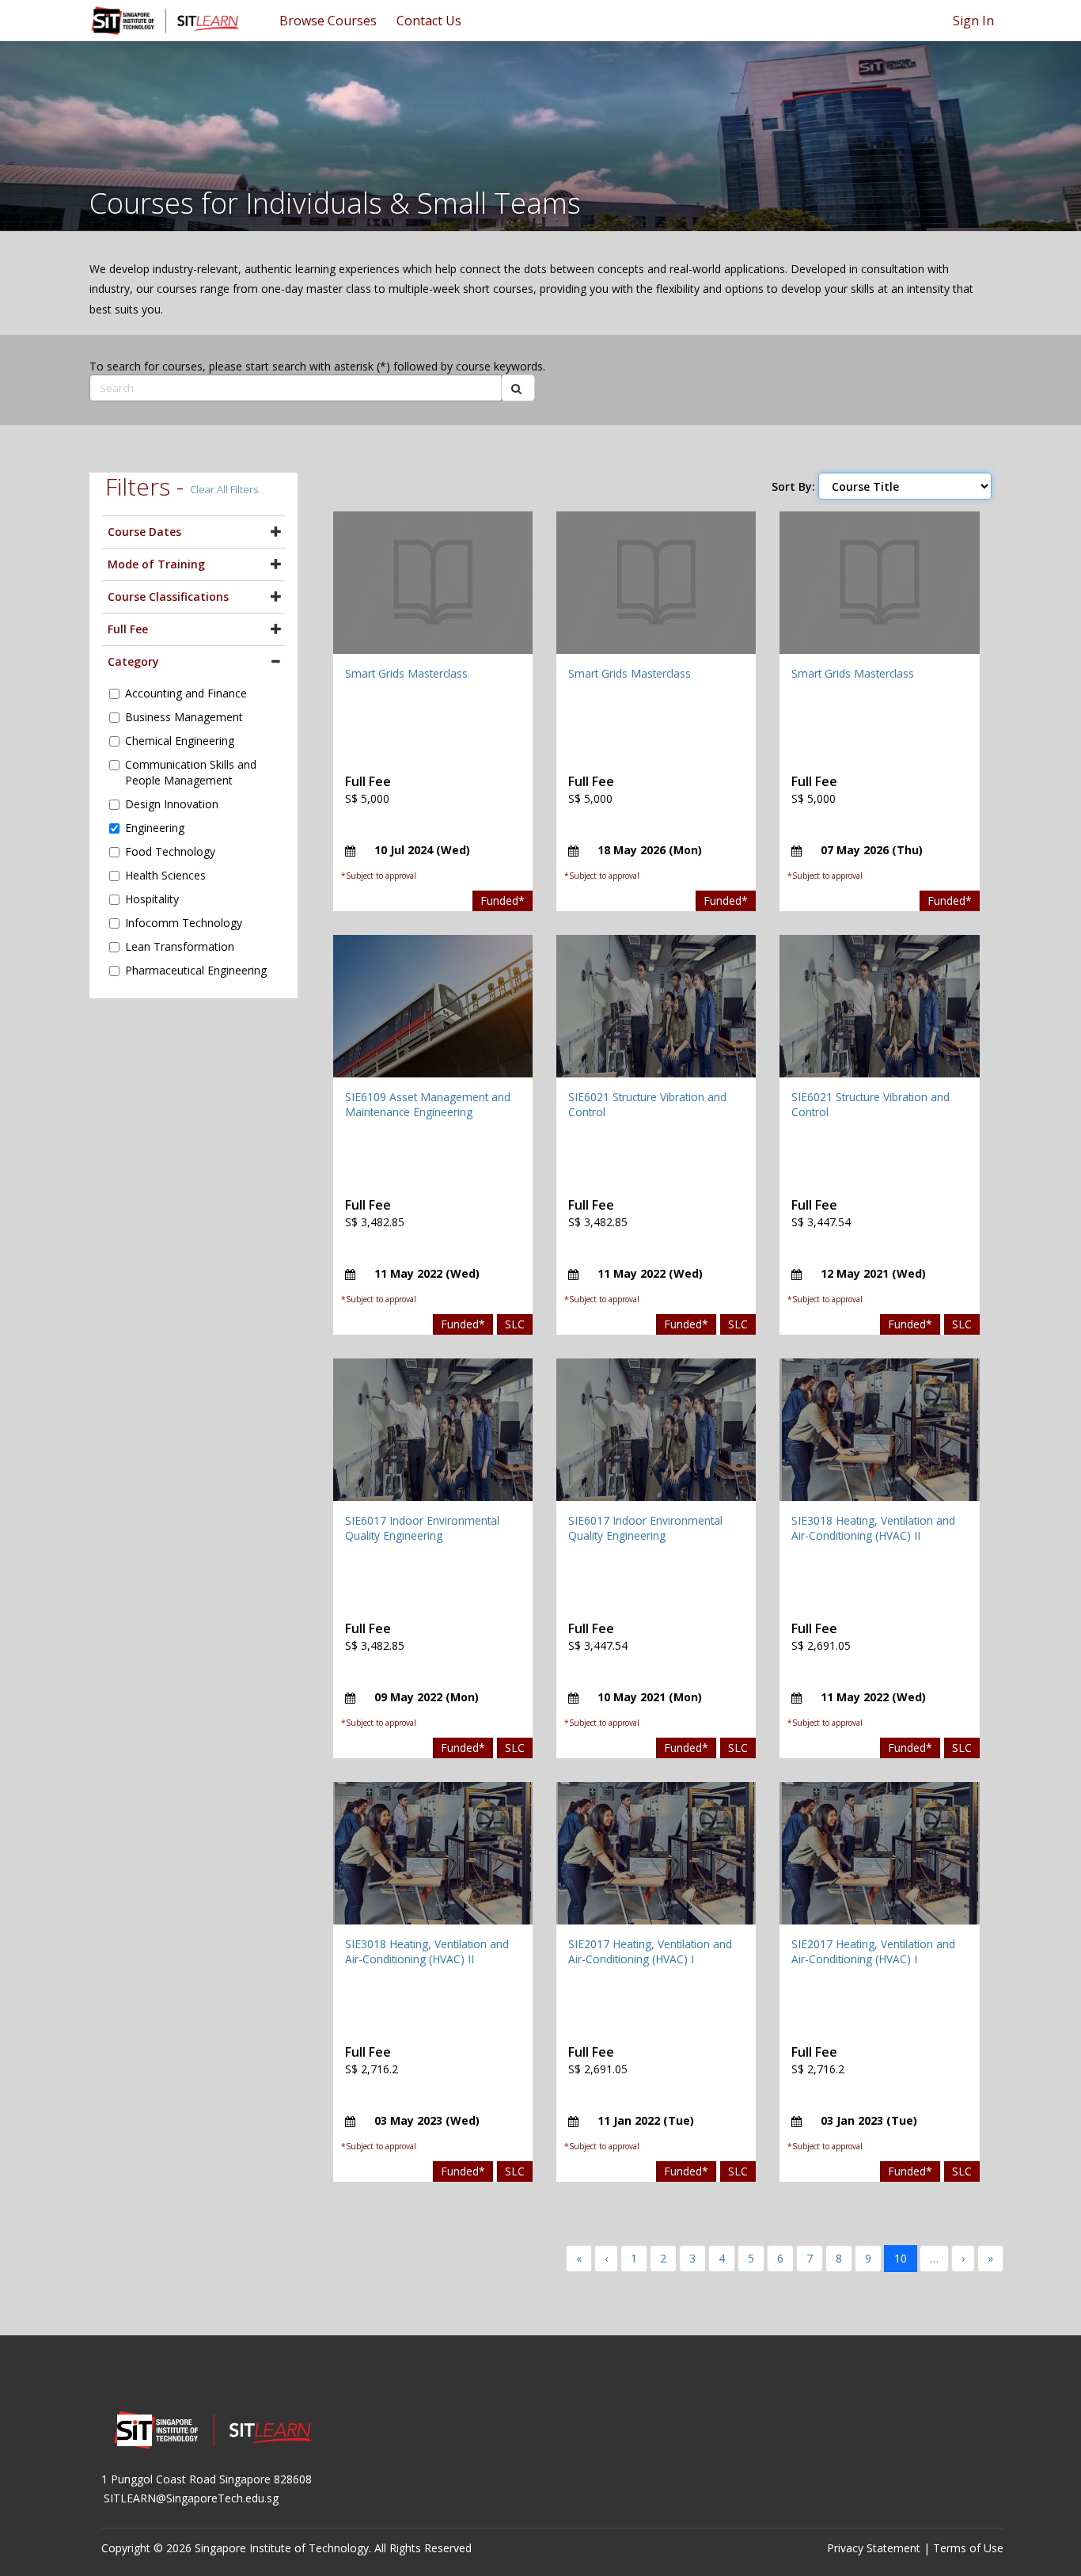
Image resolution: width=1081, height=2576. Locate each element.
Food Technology (170, 851)
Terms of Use (968, 2548)
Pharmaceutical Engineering (196, 970)
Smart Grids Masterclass (406, 673)
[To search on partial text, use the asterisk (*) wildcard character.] (518, 388)
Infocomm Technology (184, 923)
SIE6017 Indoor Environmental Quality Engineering (422, 1528)
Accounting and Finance (186, 693)
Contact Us (429, 21)
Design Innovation (172, 804)
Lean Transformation (180, 946)
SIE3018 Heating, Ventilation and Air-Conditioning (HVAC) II (873, 1528)
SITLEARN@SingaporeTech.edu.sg (191, 2498)
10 (901, 2258)
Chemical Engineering (180, 741)
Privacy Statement (874, 2548)
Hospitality (152, 899)
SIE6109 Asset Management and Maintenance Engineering (428, 1105)
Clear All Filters (224, 489)
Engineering (155, 828)
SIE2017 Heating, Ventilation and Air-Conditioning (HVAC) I (650, 1952)
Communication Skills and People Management (191, 772)
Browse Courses (328, 21)
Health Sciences (165, 875)
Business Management (184, 717)
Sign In (973, 21)
